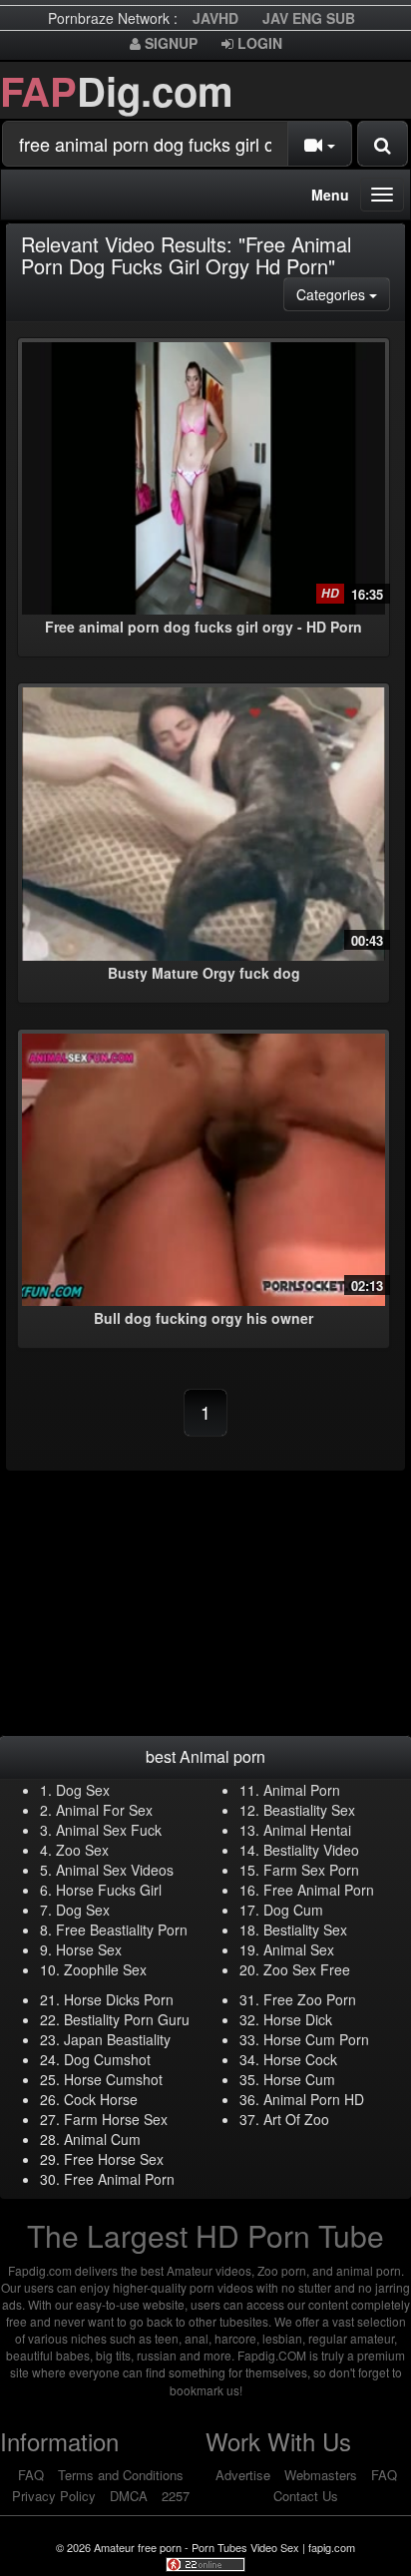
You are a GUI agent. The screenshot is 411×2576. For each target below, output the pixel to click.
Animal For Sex (104, 1810)
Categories (343, 294)
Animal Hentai (307, 1830)
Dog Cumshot (107, 2059)
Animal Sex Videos (115, 1870)
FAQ (31, 2475)
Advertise (243, 2475)
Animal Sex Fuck (109, 1830)
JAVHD (215, 18)
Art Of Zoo (296, 2119)
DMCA (129, 2496)
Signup (169, 43)
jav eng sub (309, 18)
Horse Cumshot (113, 2079)
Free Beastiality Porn (122, 1930)
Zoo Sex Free (307, 1969)
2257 (176, 2496)
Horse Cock (300, 2059)
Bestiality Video (311, 1850)
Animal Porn (302, 1790)
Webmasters (321, 2475)
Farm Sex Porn (311, 1870)
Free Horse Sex (114, 2159)
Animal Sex (299, 1949)
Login (258, 43)
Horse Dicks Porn (119, 1999)
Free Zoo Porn (310, 1999)
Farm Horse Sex (116, 2119)
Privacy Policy (54, 2496)
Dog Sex (83, 1790)
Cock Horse (101, 2099)
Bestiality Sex (305, 1930)
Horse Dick (298, 2019)
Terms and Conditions (121, 2475)
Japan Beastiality (117, 2039)
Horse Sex (89, 1949)
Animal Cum (102, 2139)
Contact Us (306, 2496)
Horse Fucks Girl (109, 1890)
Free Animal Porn (319, 1890)
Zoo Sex (82, 1850)
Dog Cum (293, 1910)
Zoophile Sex (105, 1969)
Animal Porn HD (314, 2099)
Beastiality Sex (309, 1810)
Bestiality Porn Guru (127, 2019)
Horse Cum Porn (316, 2039)
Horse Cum (299, 2079)
